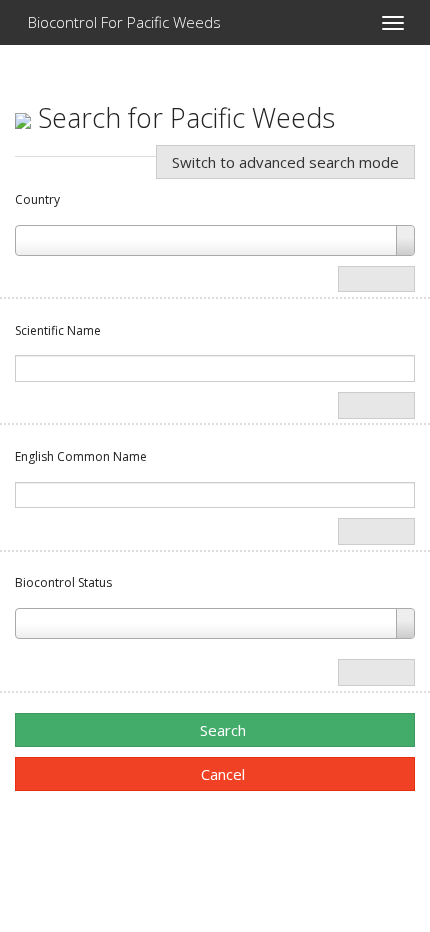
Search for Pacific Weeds (183, 117)
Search (221, 730)
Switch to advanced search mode (285, 162)
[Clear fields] (377, 279)
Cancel (221, 774)
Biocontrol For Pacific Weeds (122, 22)
